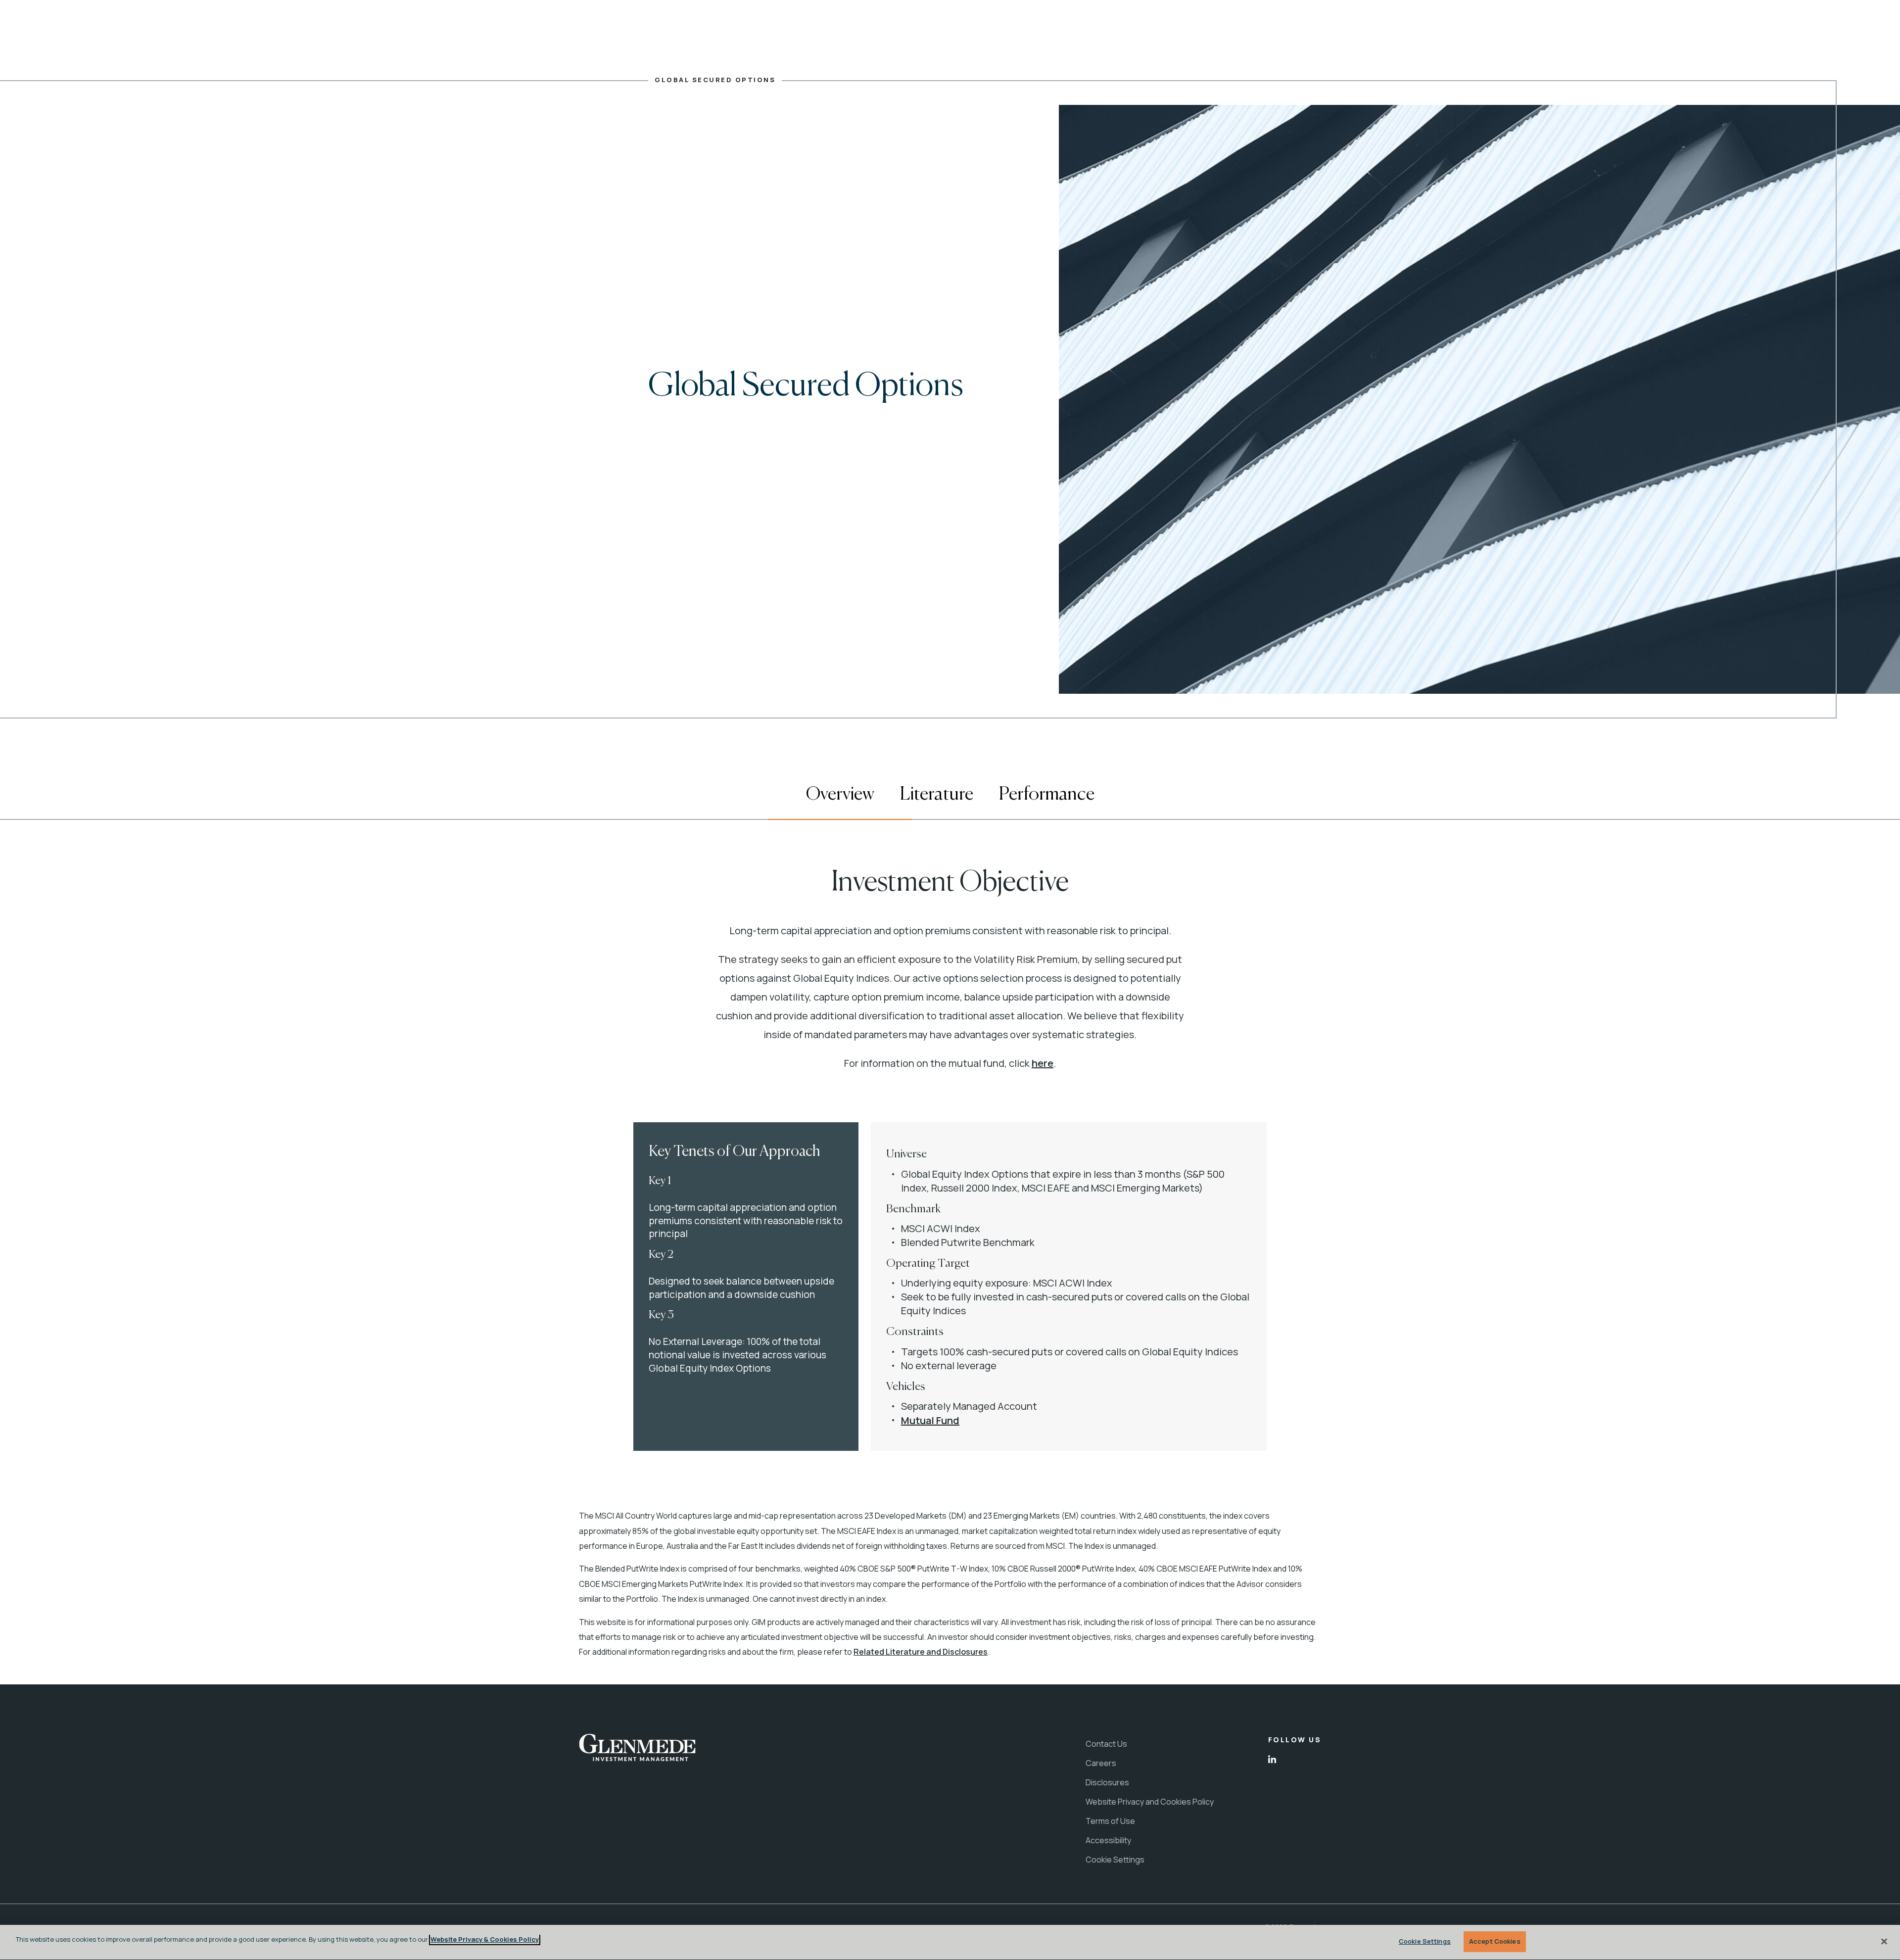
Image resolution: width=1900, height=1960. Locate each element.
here (1043, 1063)
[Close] (1884, 1941)
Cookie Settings (1425, 1941)
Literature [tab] (937, 794)
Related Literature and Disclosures (921, 1652)
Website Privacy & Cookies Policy (485, 1939)
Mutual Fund (930, 1420)
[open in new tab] (1272, 1760)
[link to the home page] (637, 1748)
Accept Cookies (1495, 1941)
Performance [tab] (1047, 794)
